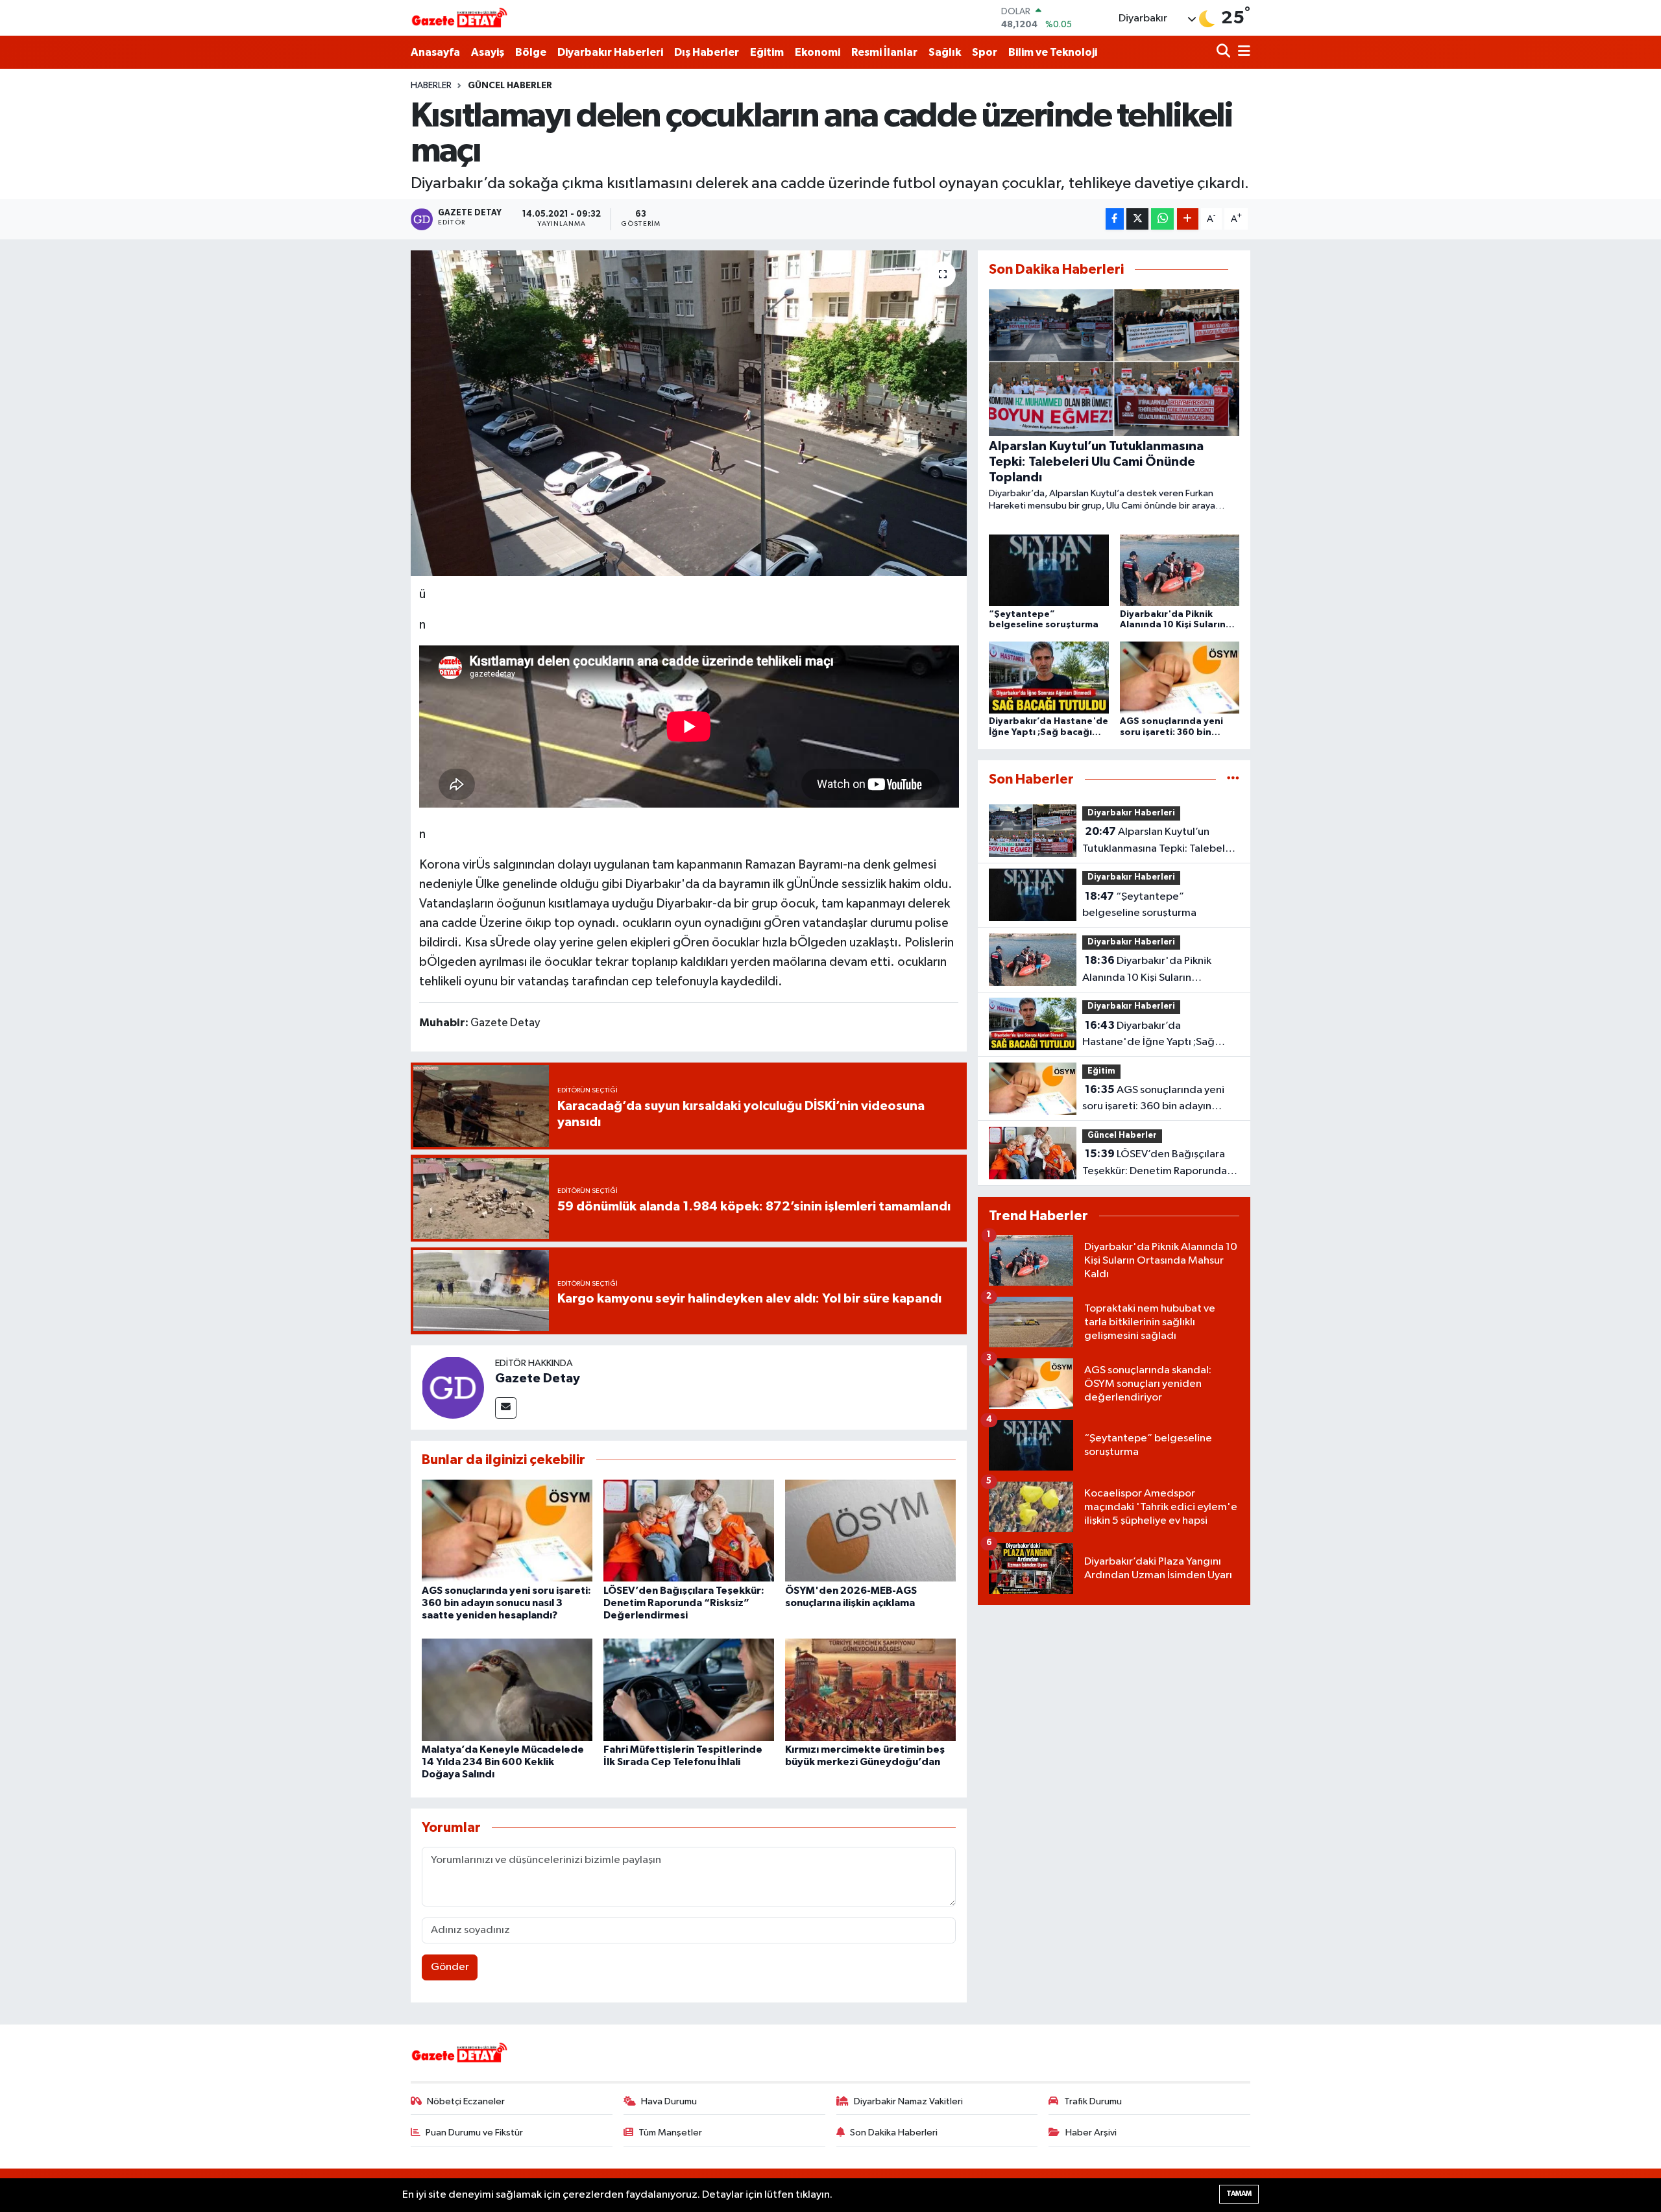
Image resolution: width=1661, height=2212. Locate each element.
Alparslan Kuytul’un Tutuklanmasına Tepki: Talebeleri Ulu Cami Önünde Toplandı (1160, 841)
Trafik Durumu (1093, 2101)
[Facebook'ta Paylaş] (1115, 219)
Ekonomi (818, 52)
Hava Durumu (669, 2101)
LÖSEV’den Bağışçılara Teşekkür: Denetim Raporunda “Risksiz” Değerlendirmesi (684, 1603)
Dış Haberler (707, 52)
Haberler (431, 86)
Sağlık (945, 52)
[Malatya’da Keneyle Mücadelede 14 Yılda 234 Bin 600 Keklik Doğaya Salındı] (507, 1689)
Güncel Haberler (510, 86)
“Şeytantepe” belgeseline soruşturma (1139, 905)
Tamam (1239, 2194)
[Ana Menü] (1242, 52)
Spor (985, 52)
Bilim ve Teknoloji (1053, 52)
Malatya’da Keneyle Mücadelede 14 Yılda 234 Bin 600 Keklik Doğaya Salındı (503, 1762)
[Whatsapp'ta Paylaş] (1162, 219)
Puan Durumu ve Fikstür (474, 2133)
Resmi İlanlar (884, 52)
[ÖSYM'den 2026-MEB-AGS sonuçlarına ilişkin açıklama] (870, 1530)
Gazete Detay (538, 1378)
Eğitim (767, 52)
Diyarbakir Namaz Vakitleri (908, 2101)
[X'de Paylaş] (1137, 219)
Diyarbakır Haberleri (610, 52)
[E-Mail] (506, 1408)
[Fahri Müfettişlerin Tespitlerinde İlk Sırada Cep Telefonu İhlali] (689, 1689)
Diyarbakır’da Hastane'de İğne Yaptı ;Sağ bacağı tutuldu (1148, 1035)
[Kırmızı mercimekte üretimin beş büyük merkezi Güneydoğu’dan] (870, 1689)
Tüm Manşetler (670, 2133)
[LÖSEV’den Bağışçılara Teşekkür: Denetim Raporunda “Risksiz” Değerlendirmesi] (689, 1530)
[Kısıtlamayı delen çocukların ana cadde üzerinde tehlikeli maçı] (689, 413)
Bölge (531, 52)
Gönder (450, 1967)
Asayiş (488, 52)
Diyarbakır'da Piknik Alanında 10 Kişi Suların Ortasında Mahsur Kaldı (1147, 970)
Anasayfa (435, 52)
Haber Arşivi (1091, 2133)
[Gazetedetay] (459, 18)
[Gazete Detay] (453, 1387)
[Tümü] (1233, 779)
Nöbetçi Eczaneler (466, 2101)
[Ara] (1225, 52)
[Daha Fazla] (1188, 219)
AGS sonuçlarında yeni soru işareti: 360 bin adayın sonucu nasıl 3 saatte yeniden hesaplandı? (506, 1603)
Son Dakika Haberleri (894, 2133)
